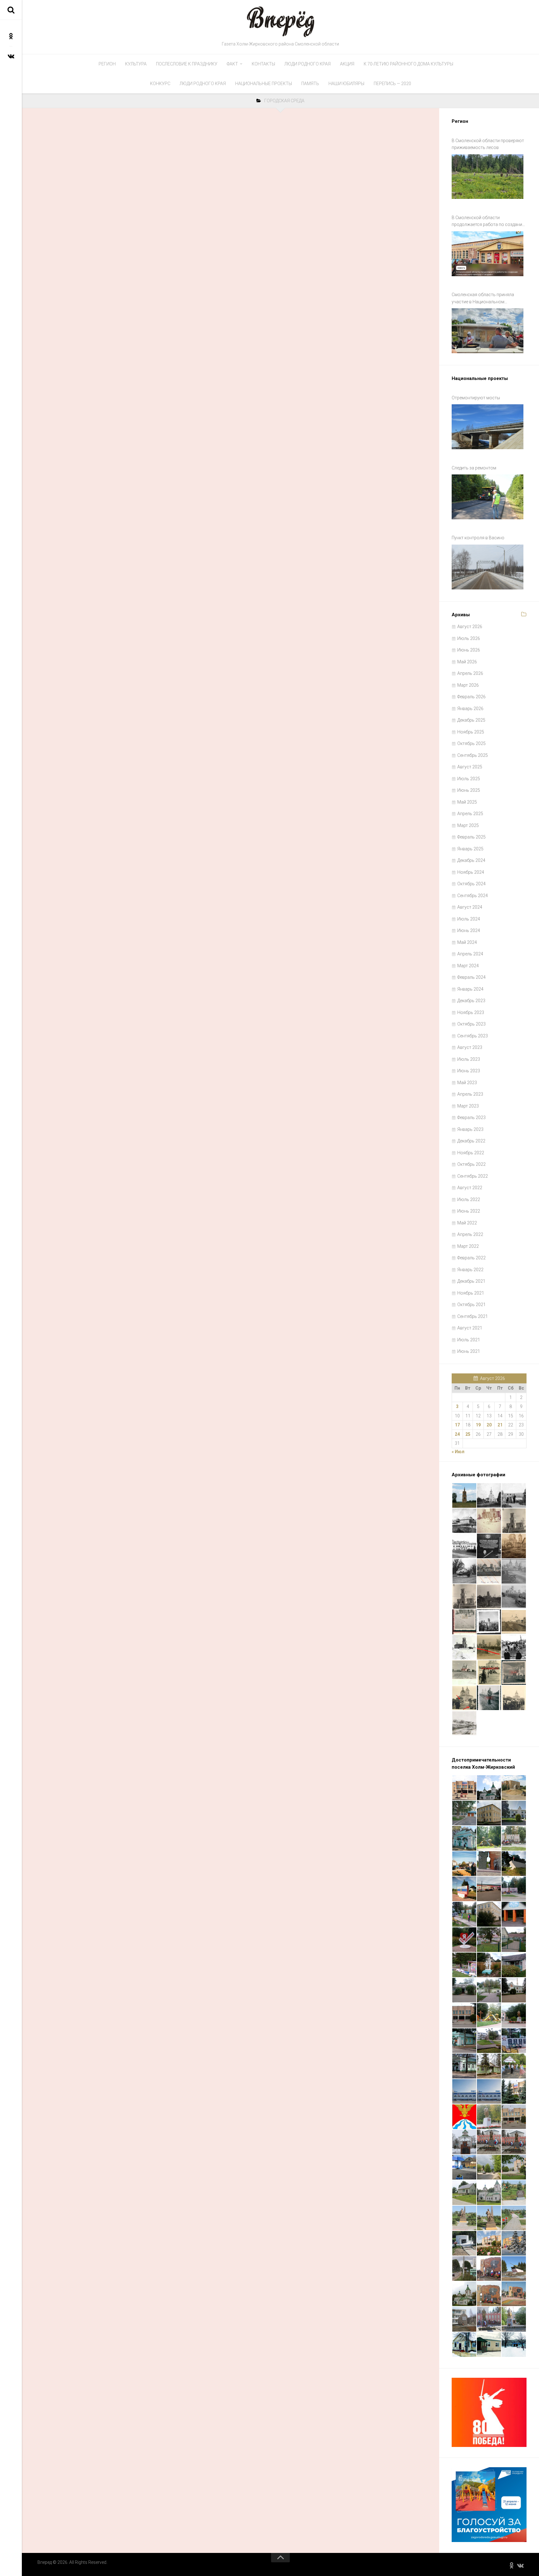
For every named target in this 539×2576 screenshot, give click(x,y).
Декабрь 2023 (471, 1001)
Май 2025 (467, 802)
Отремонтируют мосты (476, 398)
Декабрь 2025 (471, 720)
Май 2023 (467, 1083)
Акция (347, 64)
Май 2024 (467, 942)
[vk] (11, 56)
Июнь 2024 (469, 930)
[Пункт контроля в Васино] (488, 567)
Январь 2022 (470, 1270)
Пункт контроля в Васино (478, 538)
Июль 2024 (469, 919)
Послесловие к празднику (187, 64)
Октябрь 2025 (471, 743)
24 (457, 1434)
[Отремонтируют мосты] (488, 427)
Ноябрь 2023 (471, 1012)
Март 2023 (468, 1106)
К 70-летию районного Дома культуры (408, 64)
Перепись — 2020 (392, 84)
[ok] (11, 36)
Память (310, 84)
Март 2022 (468, 1246)
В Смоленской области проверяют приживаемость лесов (488, 144)
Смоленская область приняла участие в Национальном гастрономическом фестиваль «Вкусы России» (484, 299)
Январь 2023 (470, 1129)
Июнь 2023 (469, 1071)
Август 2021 (470, 1328)
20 (489, 1425)
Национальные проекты (264, 84)
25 (468, 1434)
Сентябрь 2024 (473, 896)
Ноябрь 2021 (471, 1293)
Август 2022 (470, 1188)
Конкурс (160, 84)
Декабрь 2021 (471, 1281)
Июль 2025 (469, 779)
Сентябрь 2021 (473, 1316)
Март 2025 (468, 825)
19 (478, 1425)
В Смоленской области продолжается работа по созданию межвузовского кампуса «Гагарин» (489, 222)
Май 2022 (467, 1223)
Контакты (263, 64)
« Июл (458, 1452)
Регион (107, 64)
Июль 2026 (469, 638)
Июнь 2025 (469, 790)
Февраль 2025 (471, 837)
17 (457, 1425)
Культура (136, 64)
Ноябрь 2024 (471, 872)
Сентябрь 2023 (473, 1036)
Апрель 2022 (470, 1234)
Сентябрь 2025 (473, 755)
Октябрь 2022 (471, 1164)
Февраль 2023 (471, 1117)
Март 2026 (468, 685)
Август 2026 (470, 627)
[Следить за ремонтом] (488, 497)
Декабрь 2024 (471, 860)
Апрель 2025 (470, 814)
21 (500, 1425)
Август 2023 (470, 1047)
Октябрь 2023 (471, 1024)
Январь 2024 (470, 989)
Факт (232, 64)
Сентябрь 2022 (473, 1176)
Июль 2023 (469, 1059)
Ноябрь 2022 (471, 1153)
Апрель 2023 (470, 1094)
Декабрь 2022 (471, 1141)
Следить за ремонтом (474, 468)
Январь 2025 (470, 849)
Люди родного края (308, 64)
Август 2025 (470, 767)
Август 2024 (470, 907)
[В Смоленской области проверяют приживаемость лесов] (488, 177)
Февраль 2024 (471, 977)
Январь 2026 (470, 709)
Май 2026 (467, 662)
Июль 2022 (469, 1199)
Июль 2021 (469, 1340)
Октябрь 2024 (471, 884)
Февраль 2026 (471, 697)
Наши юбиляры (346, 84)
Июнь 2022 (469, 1211)
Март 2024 (468, 966)
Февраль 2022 (471, 1258)
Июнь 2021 (469, 1351)
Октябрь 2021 (471, 1305)
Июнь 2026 (469, 650)
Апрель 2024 (470, 954)
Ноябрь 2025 (471, 732)
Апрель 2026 (470, 673)
